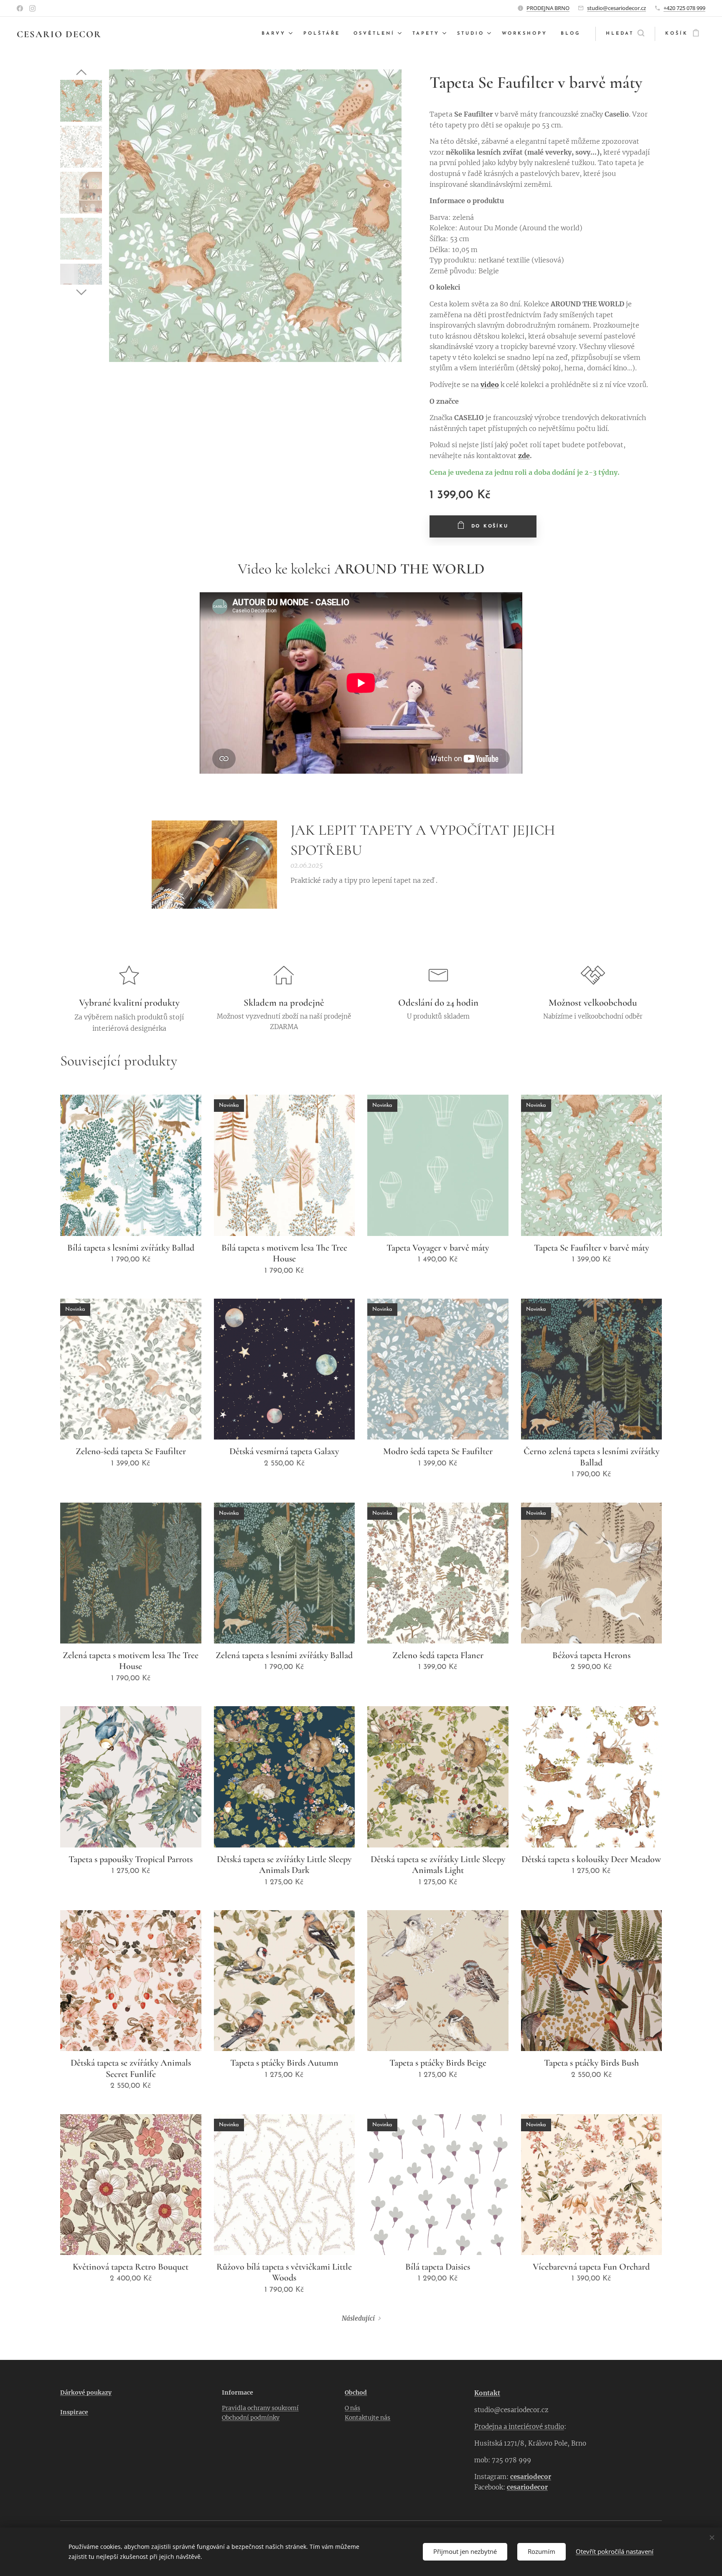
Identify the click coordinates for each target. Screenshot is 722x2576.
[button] (625, 34)
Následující (358, 2318)
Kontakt (487, 2393)
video (490, 385)
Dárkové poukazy (86, 2393)
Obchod (356, 2393)
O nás (352, 2408)
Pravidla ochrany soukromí (260, 2408)
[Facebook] (20, 8)
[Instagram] (32, 8)
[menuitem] (278, 34)
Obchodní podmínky (251, 2418)
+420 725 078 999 (684, 8)
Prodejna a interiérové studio (519, 2427)
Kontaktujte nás (367, 2418)
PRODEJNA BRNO (548, 8)
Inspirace (74, 2412)
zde (524, 456)
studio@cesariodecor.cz (616, 8)
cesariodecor (531, 2477)
